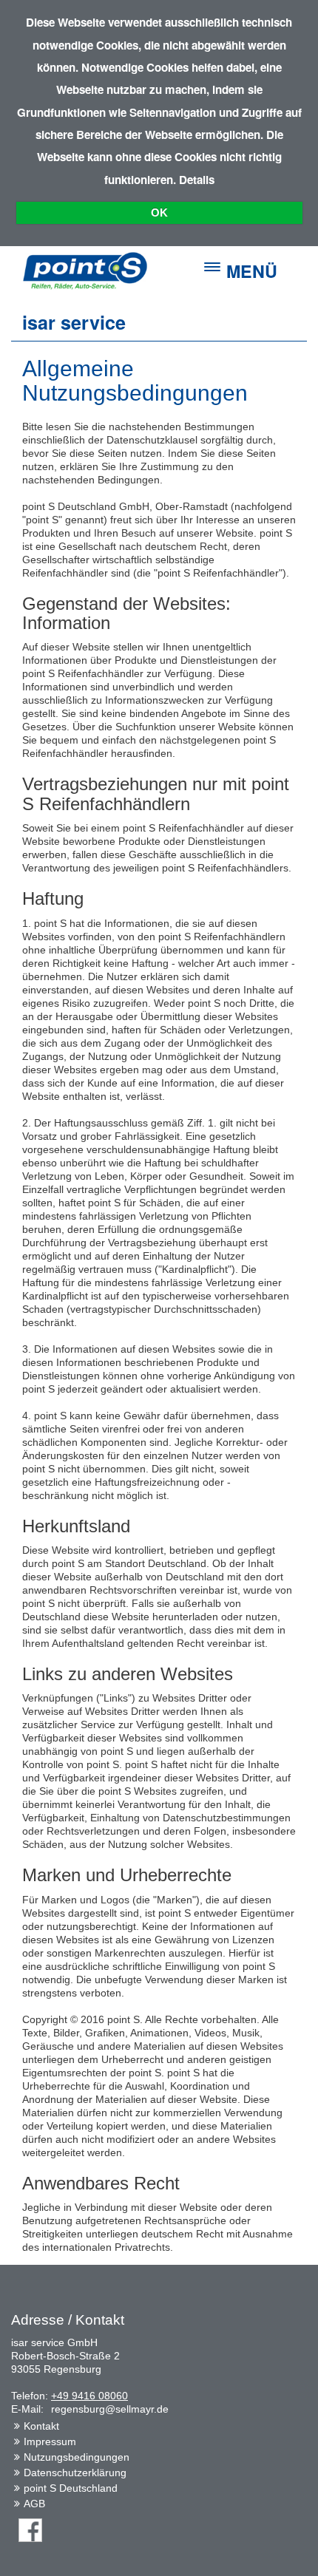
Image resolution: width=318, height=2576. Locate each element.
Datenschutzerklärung (75, 2473)
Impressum (50, 2441)
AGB (34, 2504)
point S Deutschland (71, 2488)
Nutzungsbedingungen (77, 2457)
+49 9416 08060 (89, 2396)
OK (159, 213)
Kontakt (41, 2426)
